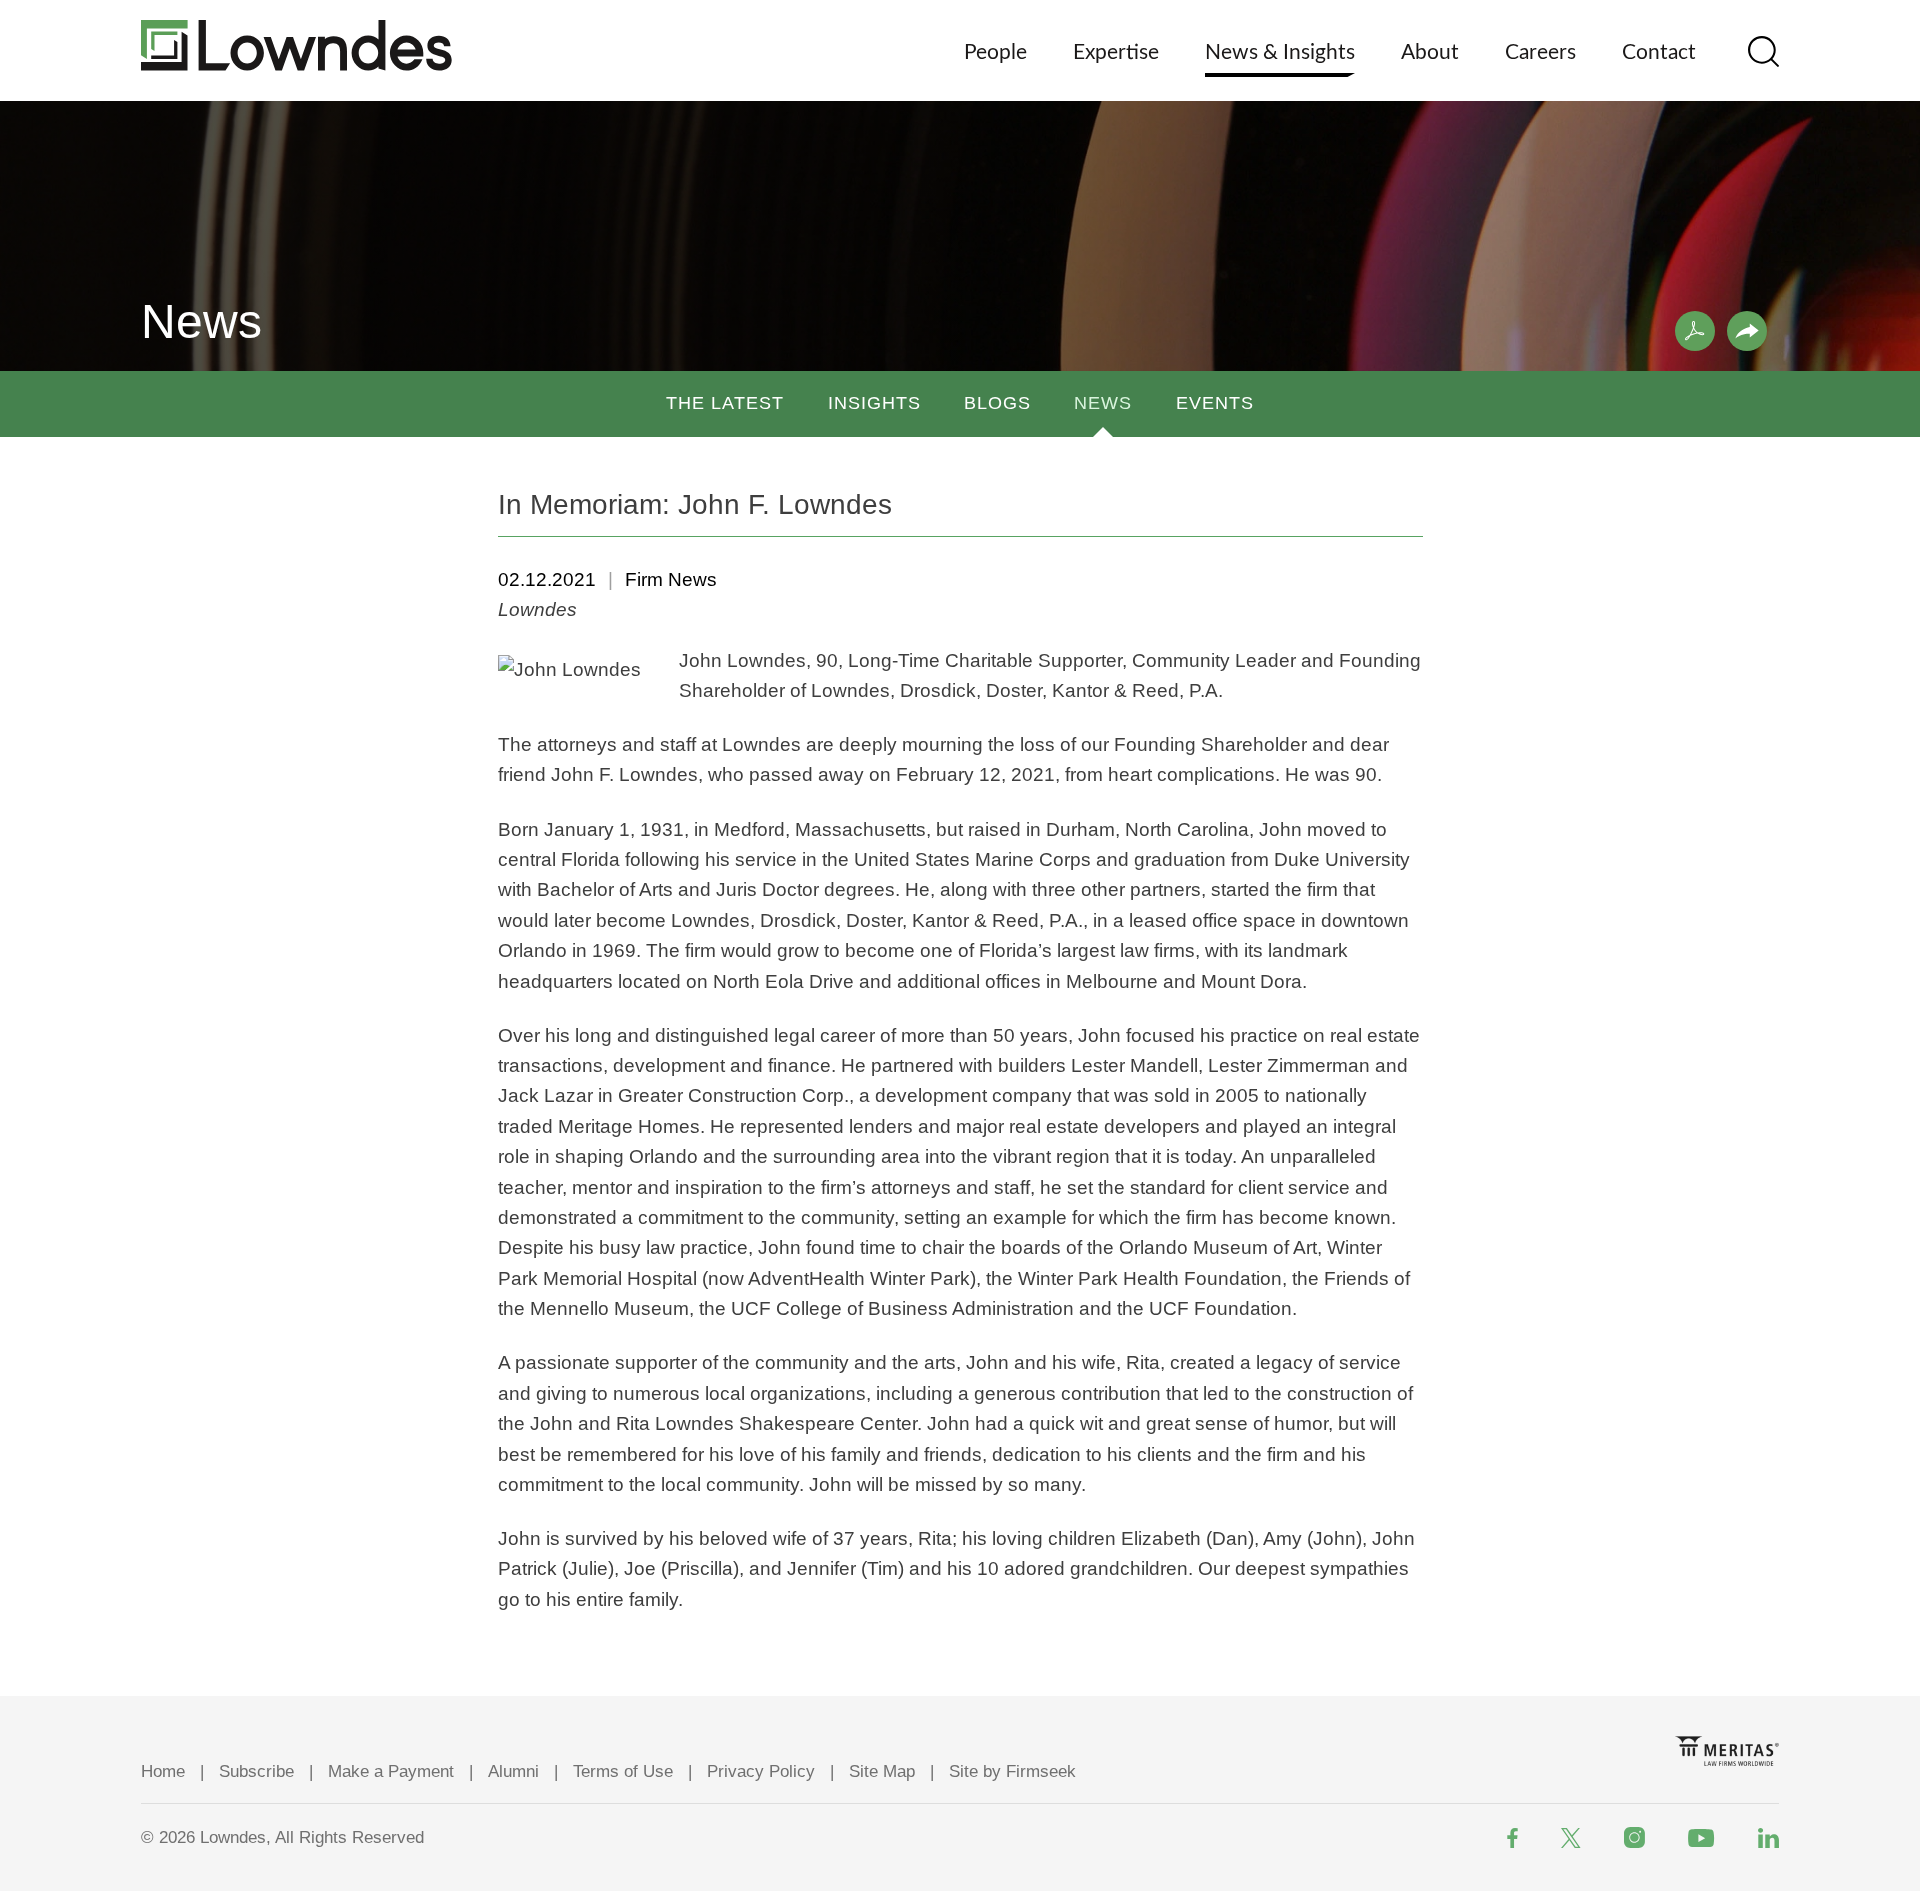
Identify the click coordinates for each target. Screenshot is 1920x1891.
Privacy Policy (761, 1771)
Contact (1659, 52)
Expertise (1116, 52)
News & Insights (1280, 52)
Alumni (513, 1771)
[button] (1747, 331)
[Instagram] (1634, 1837)
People (995, 52)
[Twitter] (1571, 1838)
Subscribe (256, 1771)
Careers (1540, 52)
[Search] (1763, 51)
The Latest (725, 403)
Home (163, 1771)
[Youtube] (1701, 1838)
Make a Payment (391, 1771)
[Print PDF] (1695, 331)
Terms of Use (623, 1771)
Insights (874, 403)
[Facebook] (1512, 1838)
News (1103, 403)
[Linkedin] (1768, 1838)
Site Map (882, 1771)
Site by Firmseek (1012, 1771)
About (1430, 52)
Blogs (997, 403)
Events (1215, 403)
